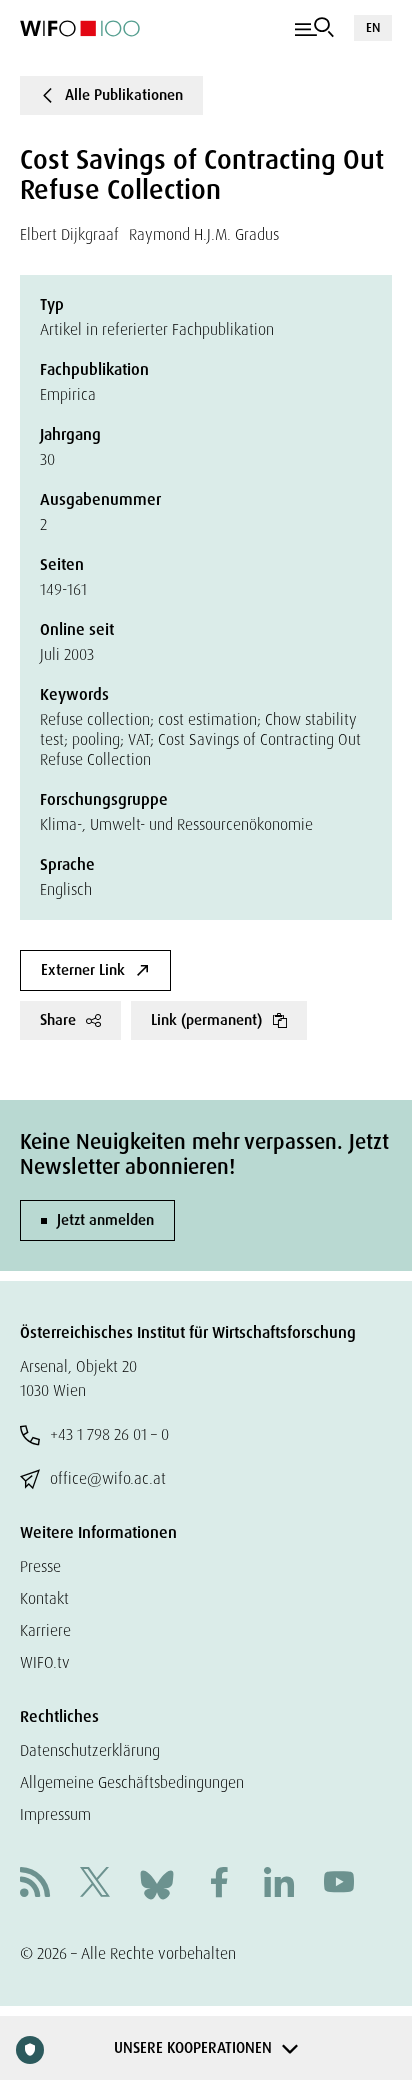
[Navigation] (314, 28)
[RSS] (35, 1884)
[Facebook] (219, 1884)
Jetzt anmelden (105, 1220)
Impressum (55, 1814)
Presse (40, 1566)
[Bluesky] (157, 1883)
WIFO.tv (45, 1662)
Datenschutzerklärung (90, 1750)
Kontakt (44, 1598)
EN (373, 27)
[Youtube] (339, 1884)
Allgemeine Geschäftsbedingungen (132, 1782)
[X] (95, 1884)
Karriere (45, 1630)
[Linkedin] (279, 1884)
